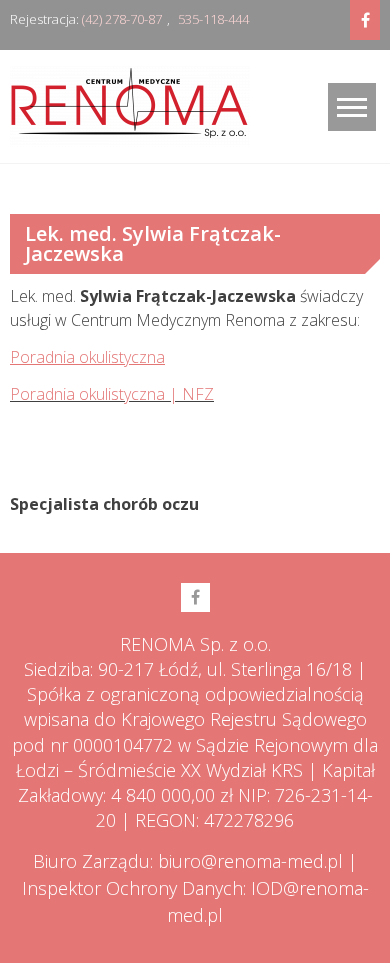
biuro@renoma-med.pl (250, 861)
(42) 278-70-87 (122, 19)
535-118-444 (213, 19)
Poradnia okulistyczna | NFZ (112, 394)
